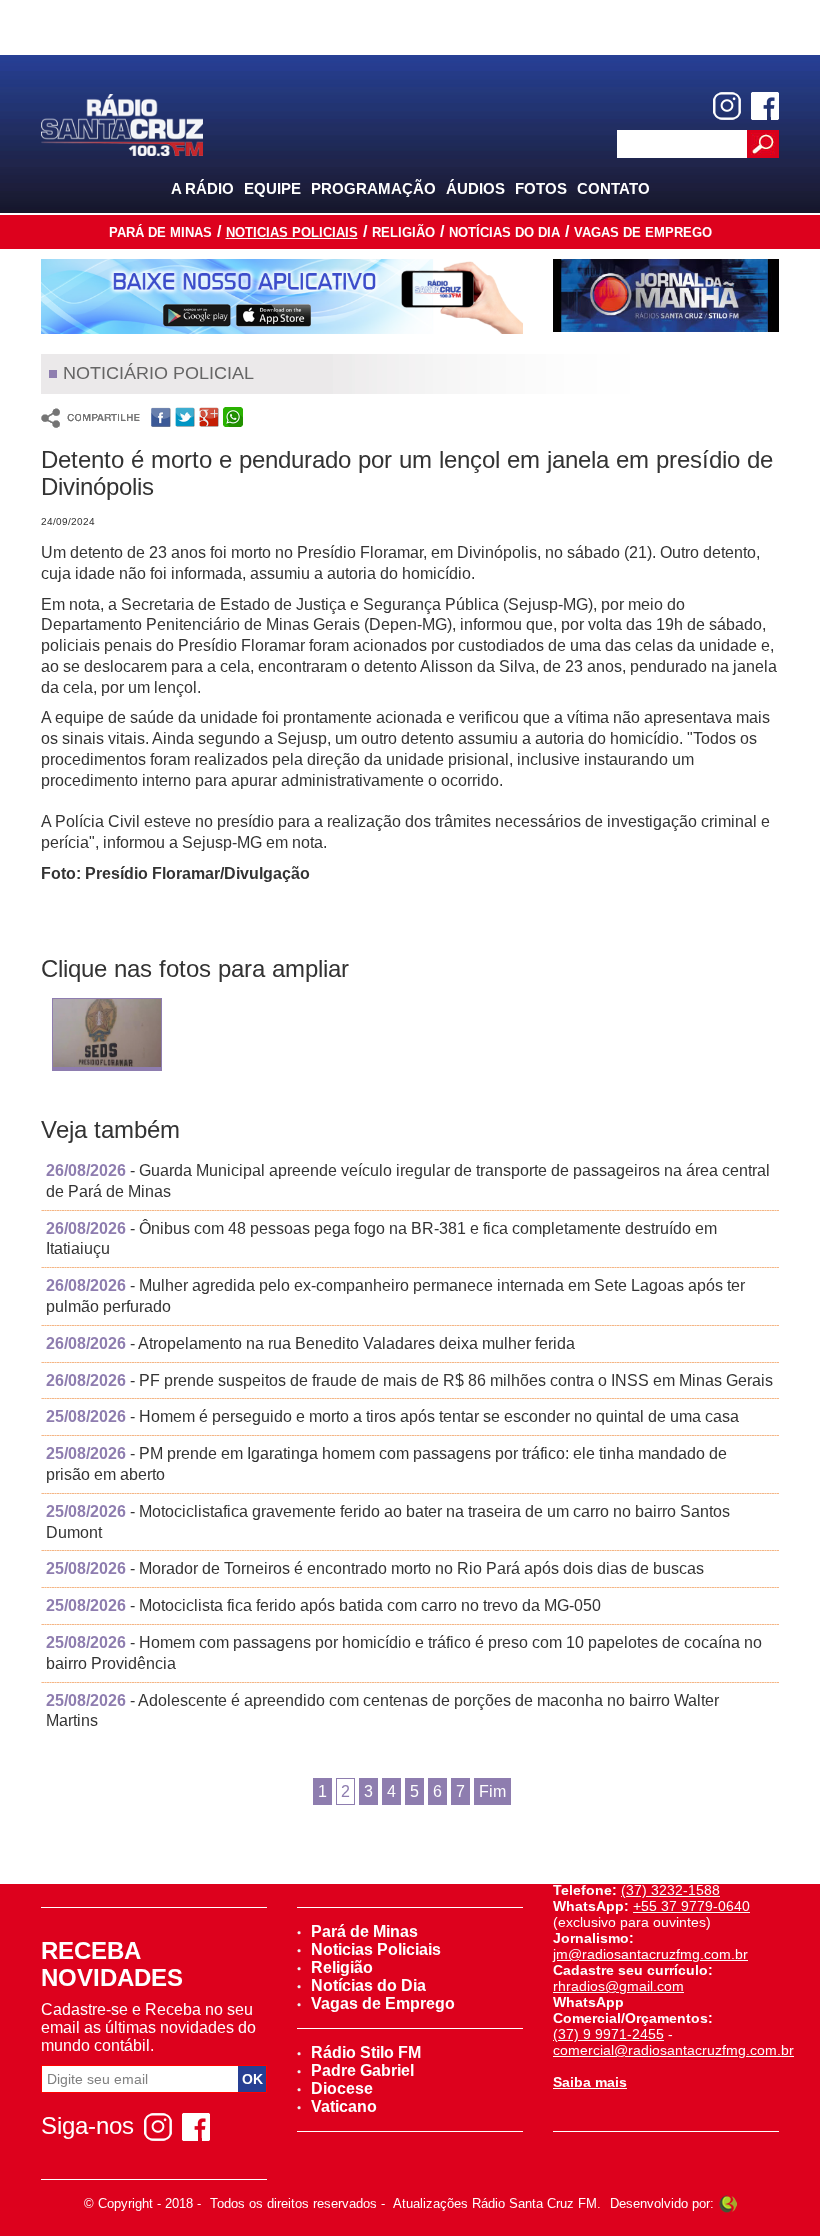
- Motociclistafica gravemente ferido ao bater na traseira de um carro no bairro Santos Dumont (388, 1522)
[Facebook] (765, 106)
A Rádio (202, 188)
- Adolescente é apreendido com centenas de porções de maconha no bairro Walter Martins (382, 1711)
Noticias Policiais (292, 232)
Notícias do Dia (504, 232)
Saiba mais (590, 2082)
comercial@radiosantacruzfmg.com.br (673, 2050)
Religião (403, 232)
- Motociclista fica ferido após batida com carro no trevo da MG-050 (323, 1605)
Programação (373, 188)
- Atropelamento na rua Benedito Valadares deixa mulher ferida (310, 1343)
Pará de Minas (160, 232)
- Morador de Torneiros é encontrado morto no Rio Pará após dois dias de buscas (375, 1568)
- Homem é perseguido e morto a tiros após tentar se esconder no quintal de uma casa (392, 1416)
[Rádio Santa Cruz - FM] (122, 123)
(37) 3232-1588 (670, 1890)
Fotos (541, 188)
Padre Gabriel (362, 2070)
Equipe (272, 188)
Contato (613, 188)
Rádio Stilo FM (366, 2052)
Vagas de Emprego (643, 232)
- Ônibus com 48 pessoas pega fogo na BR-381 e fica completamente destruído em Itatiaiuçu (381, 1239)
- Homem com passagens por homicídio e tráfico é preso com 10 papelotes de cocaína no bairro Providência (404, 1653)
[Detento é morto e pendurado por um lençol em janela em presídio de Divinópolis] (107, 1037)
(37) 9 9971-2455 (608, 2034)
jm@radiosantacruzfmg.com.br (650, 1954)
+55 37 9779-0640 (691, 1906)
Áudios (475, 188)
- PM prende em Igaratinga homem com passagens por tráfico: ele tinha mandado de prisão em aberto (386, 1464)
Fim (492, 1791)
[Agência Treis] (728, 2203)
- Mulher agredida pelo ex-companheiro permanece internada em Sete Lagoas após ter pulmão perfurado (395, 1296)
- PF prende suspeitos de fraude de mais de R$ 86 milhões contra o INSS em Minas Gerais (409, 1380)
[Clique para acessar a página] (282, 296)
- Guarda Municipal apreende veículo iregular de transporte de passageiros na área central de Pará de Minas (408, 1181)
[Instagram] (727, 106)
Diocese (342, 2088)
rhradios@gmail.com (618, 1986)
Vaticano (344, 2106)
